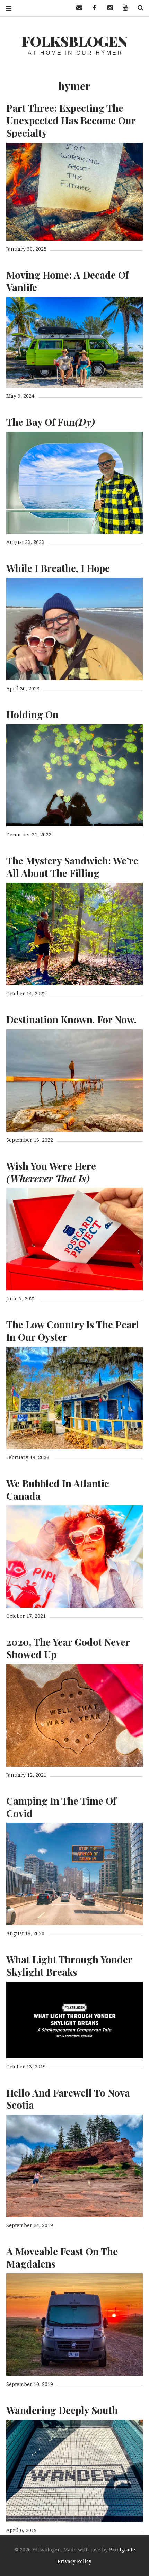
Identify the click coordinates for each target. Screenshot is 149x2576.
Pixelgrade (122, 2550)
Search (138, 8)
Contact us (77, 8)
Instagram (107, 8)
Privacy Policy (74, 2561)
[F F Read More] (74, 192)
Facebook (92, 8)
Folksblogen (75, 41)
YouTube (123, 8)
